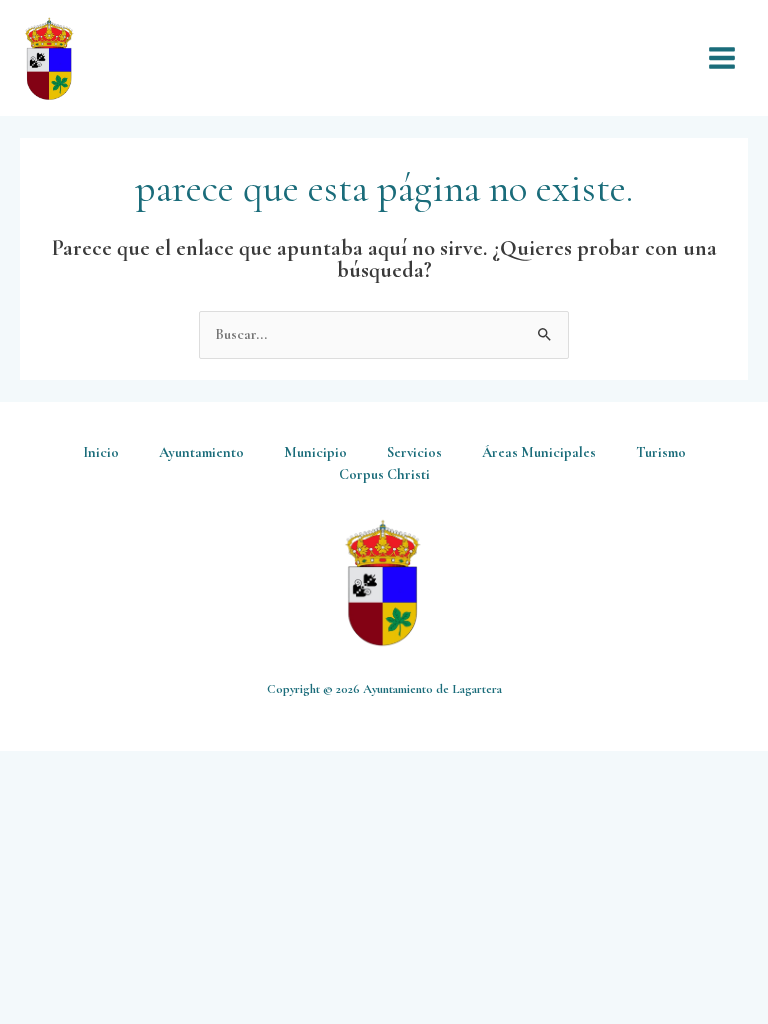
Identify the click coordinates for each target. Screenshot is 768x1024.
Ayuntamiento (201, 452)
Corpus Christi (384, 474)
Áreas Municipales (539, 452)
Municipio (315, 452)
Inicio (101, 452)
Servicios (414, 452)
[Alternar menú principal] (722, 58)
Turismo (661, 452)
